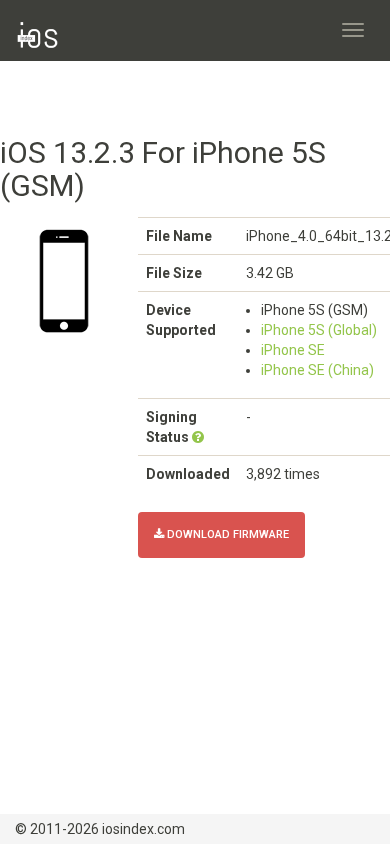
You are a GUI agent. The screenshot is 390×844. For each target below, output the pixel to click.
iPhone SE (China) (317, 370)
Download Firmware (226, 534)
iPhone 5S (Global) (319, 330)
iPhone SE (293, 350)
